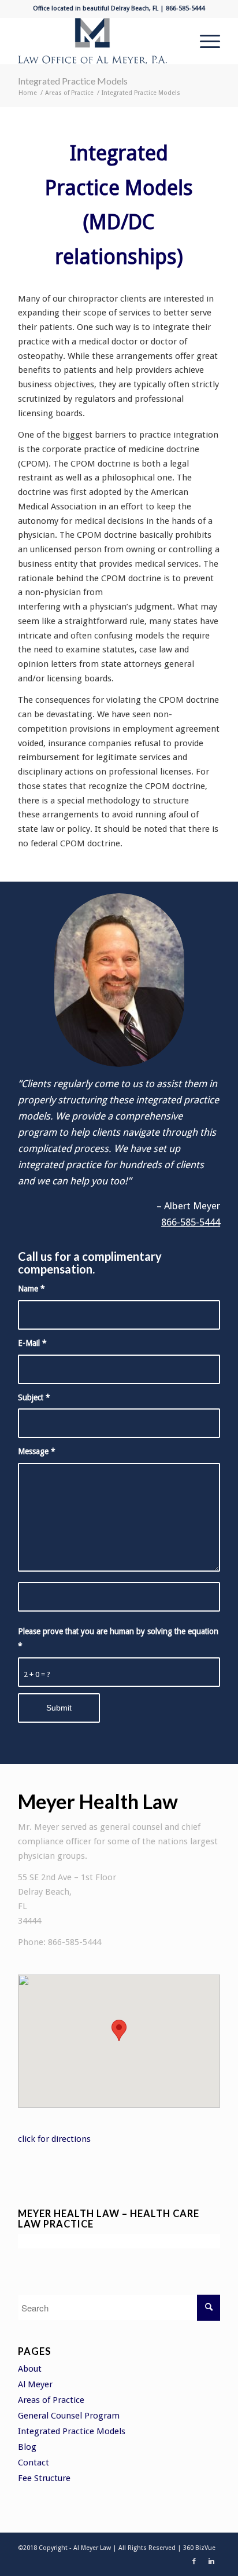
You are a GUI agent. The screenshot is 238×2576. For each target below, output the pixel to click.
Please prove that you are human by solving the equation (118, 1639)
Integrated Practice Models (73, 81)
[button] (119, 2030)
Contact (34, 2463)
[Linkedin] (211, 2562)
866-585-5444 (191, 1222)
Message (37, 1451)
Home (28, 93)
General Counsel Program (69, 2416)
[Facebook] (194, 2562)
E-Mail (32, 1343)
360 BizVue (199, 2548)
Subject (34, 1397)
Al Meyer (35, 2384)
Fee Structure (44, 2478)
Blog (27, 2447)
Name (31, 1289)
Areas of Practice (69, 93)
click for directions (54, 2139)
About (30, 2369)
